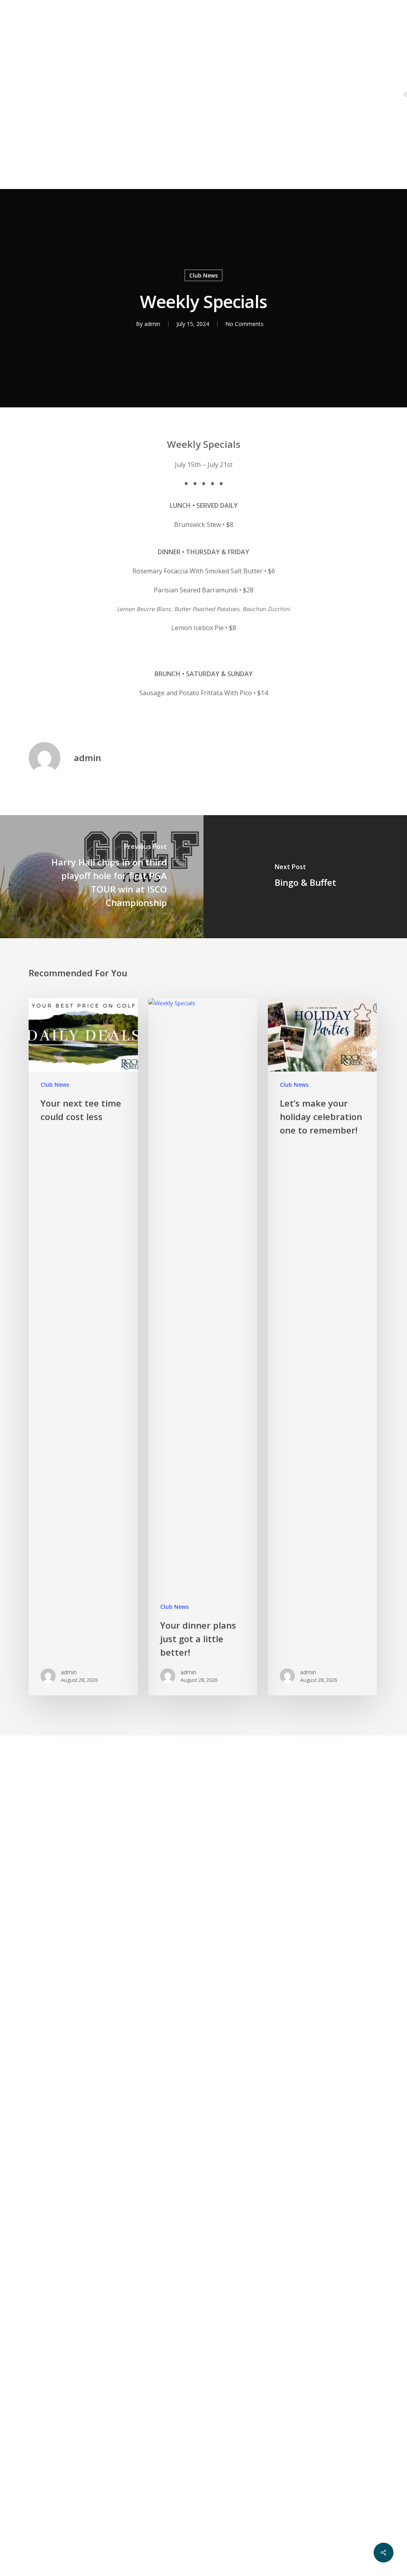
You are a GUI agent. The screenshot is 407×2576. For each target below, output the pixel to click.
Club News (203, 275)
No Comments (244, 324)
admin (152, 324)
